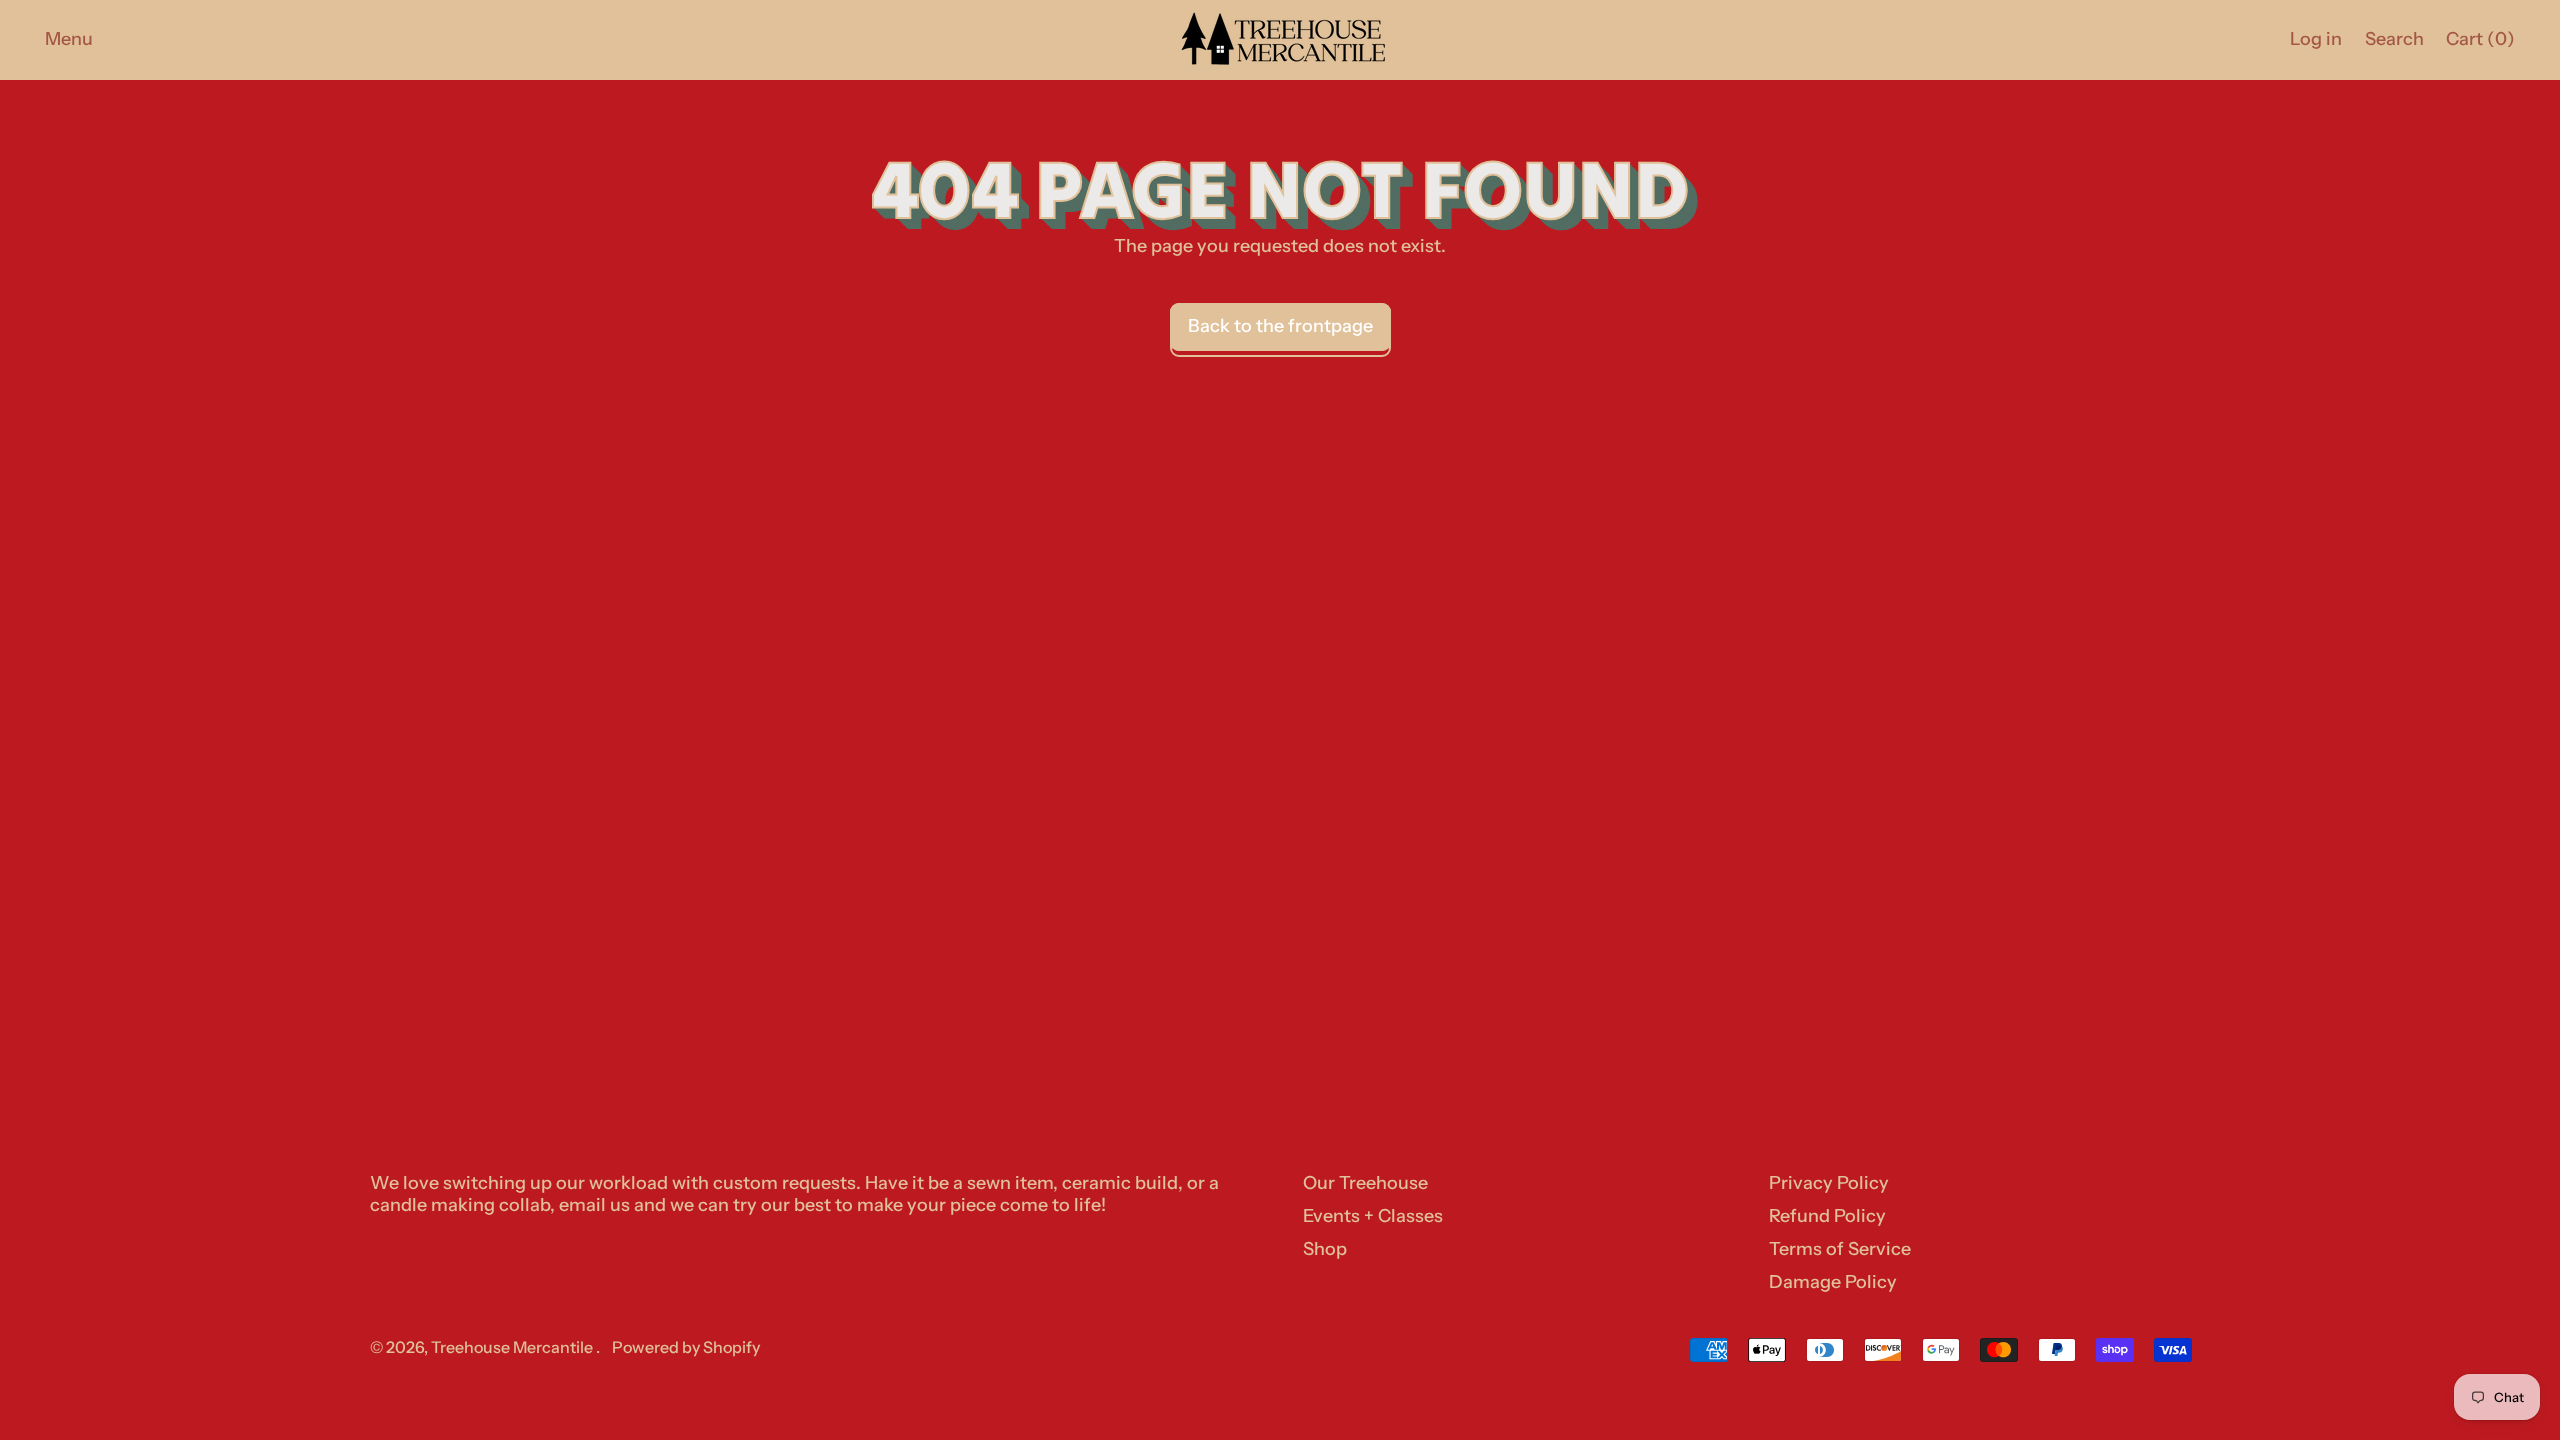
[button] (2394, 39)
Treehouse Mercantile (513, 1347)
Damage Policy (1833, 1282)
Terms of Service (1840, 1249)
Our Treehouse (1365, 1183)
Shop (1325, 1249)
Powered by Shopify (686, 1347)
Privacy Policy (1829, 1183)
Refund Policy (1827, 1216)
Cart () (2480, 44)
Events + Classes (1373, 1216)
